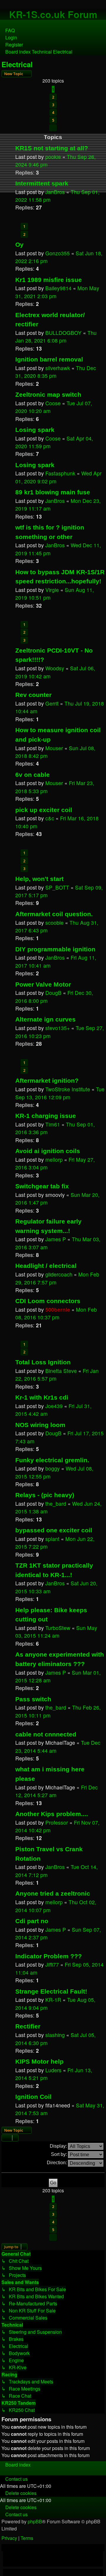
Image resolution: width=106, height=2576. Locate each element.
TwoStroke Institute (68, 1089)
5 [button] (53, 120)
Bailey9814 (58, 288)
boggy (53, 1468)
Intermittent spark (42, 183)
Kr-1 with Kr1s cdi (42, 1397)
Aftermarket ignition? (47, 1080)
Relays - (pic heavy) (45, 1495)
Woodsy (55, 668)
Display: (59, 2146)
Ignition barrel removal (49, 359)
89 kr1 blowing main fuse (53, 492)
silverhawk (58, 368)
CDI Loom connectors (48, 1301)
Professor (57, 1822)
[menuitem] (7, 30)
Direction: (57, 2163)
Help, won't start (39, 879)
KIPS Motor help (39, 2061)
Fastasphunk (60, 473)
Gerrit (52, 703)
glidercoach (59, 1274)
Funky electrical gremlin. (52, 1460)
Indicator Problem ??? (49, 1956)
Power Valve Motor (43, 984)
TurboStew (58, 1628)
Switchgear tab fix (42, 1186)
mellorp (54, 1159)
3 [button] (53, 105)
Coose (53, 403)
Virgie (52, 590)
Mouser (54, 748)
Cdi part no (32, 1921)
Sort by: (59, 2154)
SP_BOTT (57, 887)
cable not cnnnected (46, 1734)
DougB (53, 993)
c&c (50, 818)
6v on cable (33, 775)
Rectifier (28, 2026)
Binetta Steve (61, 1371)
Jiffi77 (52, 1964)
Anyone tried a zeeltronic (53, 1893)
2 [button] (53, 97)
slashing (55, 2035)
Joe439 (54, 1406)
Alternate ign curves (45, 1019)
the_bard (56, 1504)
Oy (19, 244)
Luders (53, 2070)
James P (56, 1239)
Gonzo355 (58, 253)
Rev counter (33, 695)
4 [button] (53, 112)
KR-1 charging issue (46, 1116)
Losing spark (35, 430)
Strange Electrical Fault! (51, 1991)
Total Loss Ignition (43, 1362)
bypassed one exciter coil (54, 1530)
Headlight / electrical (46, 1266)
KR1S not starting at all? (52, 148)
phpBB (35, 2521)
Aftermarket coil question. (54, 914)
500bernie (58, 1309)
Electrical (17, 64)
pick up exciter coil (44, 810)
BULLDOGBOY (63, 333)
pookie (53, 157)
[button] (53, 128)
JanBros (55, 192)
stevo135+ (58, 1028)
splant (52, 1539)
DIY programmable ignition (55, 949)
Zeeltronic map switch (48, 394)
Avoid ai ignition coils (48, 1151)
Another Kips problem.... (52, 1814)
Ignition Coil (33, 2097)
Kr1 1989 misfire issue (49, 280)
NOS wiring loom (40, 1425)
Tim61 (53, 1124)
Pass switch (33, 1699)
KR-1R (53, 2000)
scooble (54, 923)
